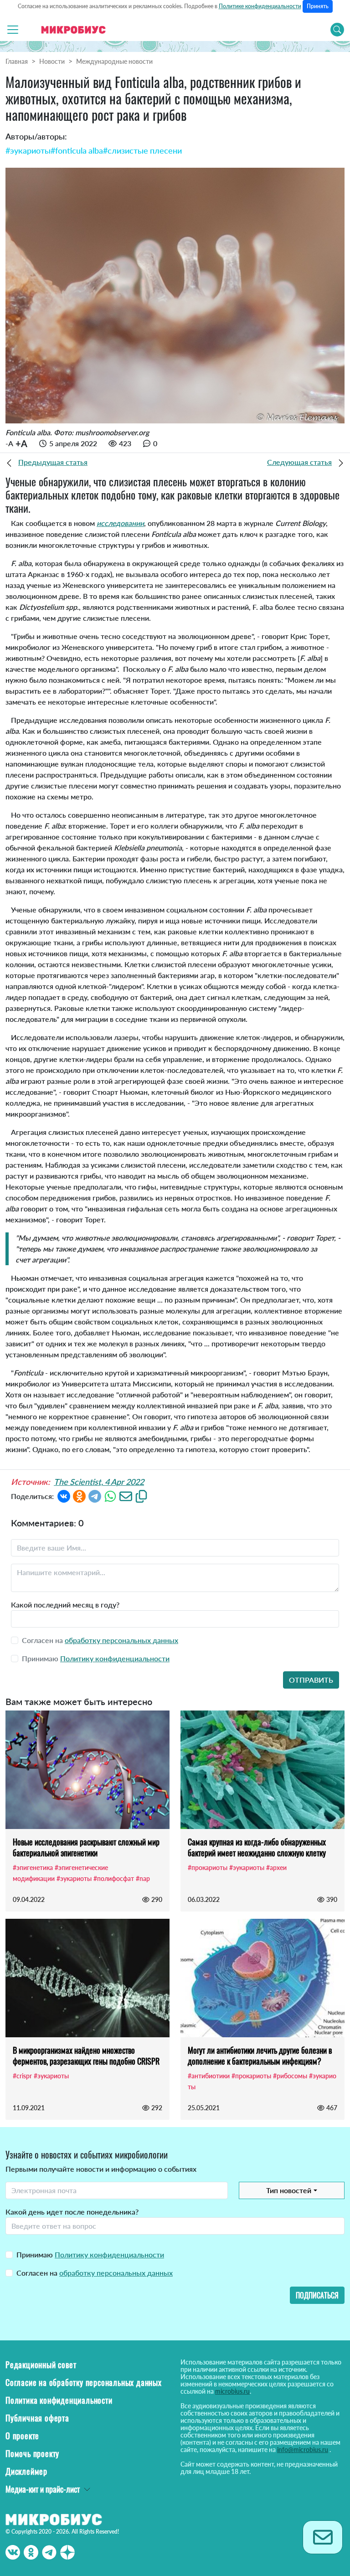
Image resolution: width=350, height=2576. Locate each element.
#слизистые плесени (142, 150)
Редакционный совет (41, 2365)
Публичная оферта (37, 2418)
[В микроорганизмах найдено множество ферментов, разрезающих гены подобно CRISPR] (87, 1978)
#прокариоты (208, 1868)
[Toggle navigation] (13, 30)
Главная (17, 61)
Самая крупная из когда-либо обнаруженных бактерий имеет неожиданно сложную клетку (257, 1847)
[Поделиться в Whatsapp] (110, 1496)
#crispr (22, 2076)
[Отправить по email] (126, 1496)
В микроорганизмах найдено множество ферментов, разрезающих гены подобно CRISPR (86, 2056)
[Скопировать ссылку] (141, 1496)
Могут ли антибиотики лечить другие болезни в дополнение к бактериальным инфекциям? (260, 2056)
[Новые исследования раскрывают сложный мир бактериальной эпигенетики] (87, 1770)
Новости (52, 61)
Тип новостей (289, 2190)
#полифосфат (114, 1878)
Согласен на (95, 2273)
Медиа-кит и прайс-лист (43, 2489)
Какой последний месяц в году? (65, 1605)
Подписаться (317, 2295)
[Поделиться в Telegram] (95, 1496)
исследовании (120, 523)
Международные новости (114, 61)
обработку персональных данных (121, 1640)
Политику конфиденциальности (115, 1658)
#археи (276, 1868)
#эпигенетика (33, 1868)
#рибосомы (290, 2076)
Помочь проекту (32, 2453)
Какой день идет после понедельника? (72, 2212)
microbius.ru (232, 2391)
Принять (318, 6)
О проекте (22, 2436)
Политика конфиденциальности (59, 2400)
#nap (143, 1878)
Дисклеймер (26, 2471)
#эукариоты (28, 150)
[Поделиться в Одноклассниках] (79, 1496)
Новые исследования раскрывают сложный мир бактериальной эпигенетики (86, 1847)
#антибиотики (209, 2076)
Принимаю (90, 2254)
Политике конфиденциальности (260, 6)
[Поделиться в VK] (64, 1496)
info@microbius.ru (303, 2450)
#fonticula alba (77, 150)
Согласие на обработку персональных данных (84, 2382)
